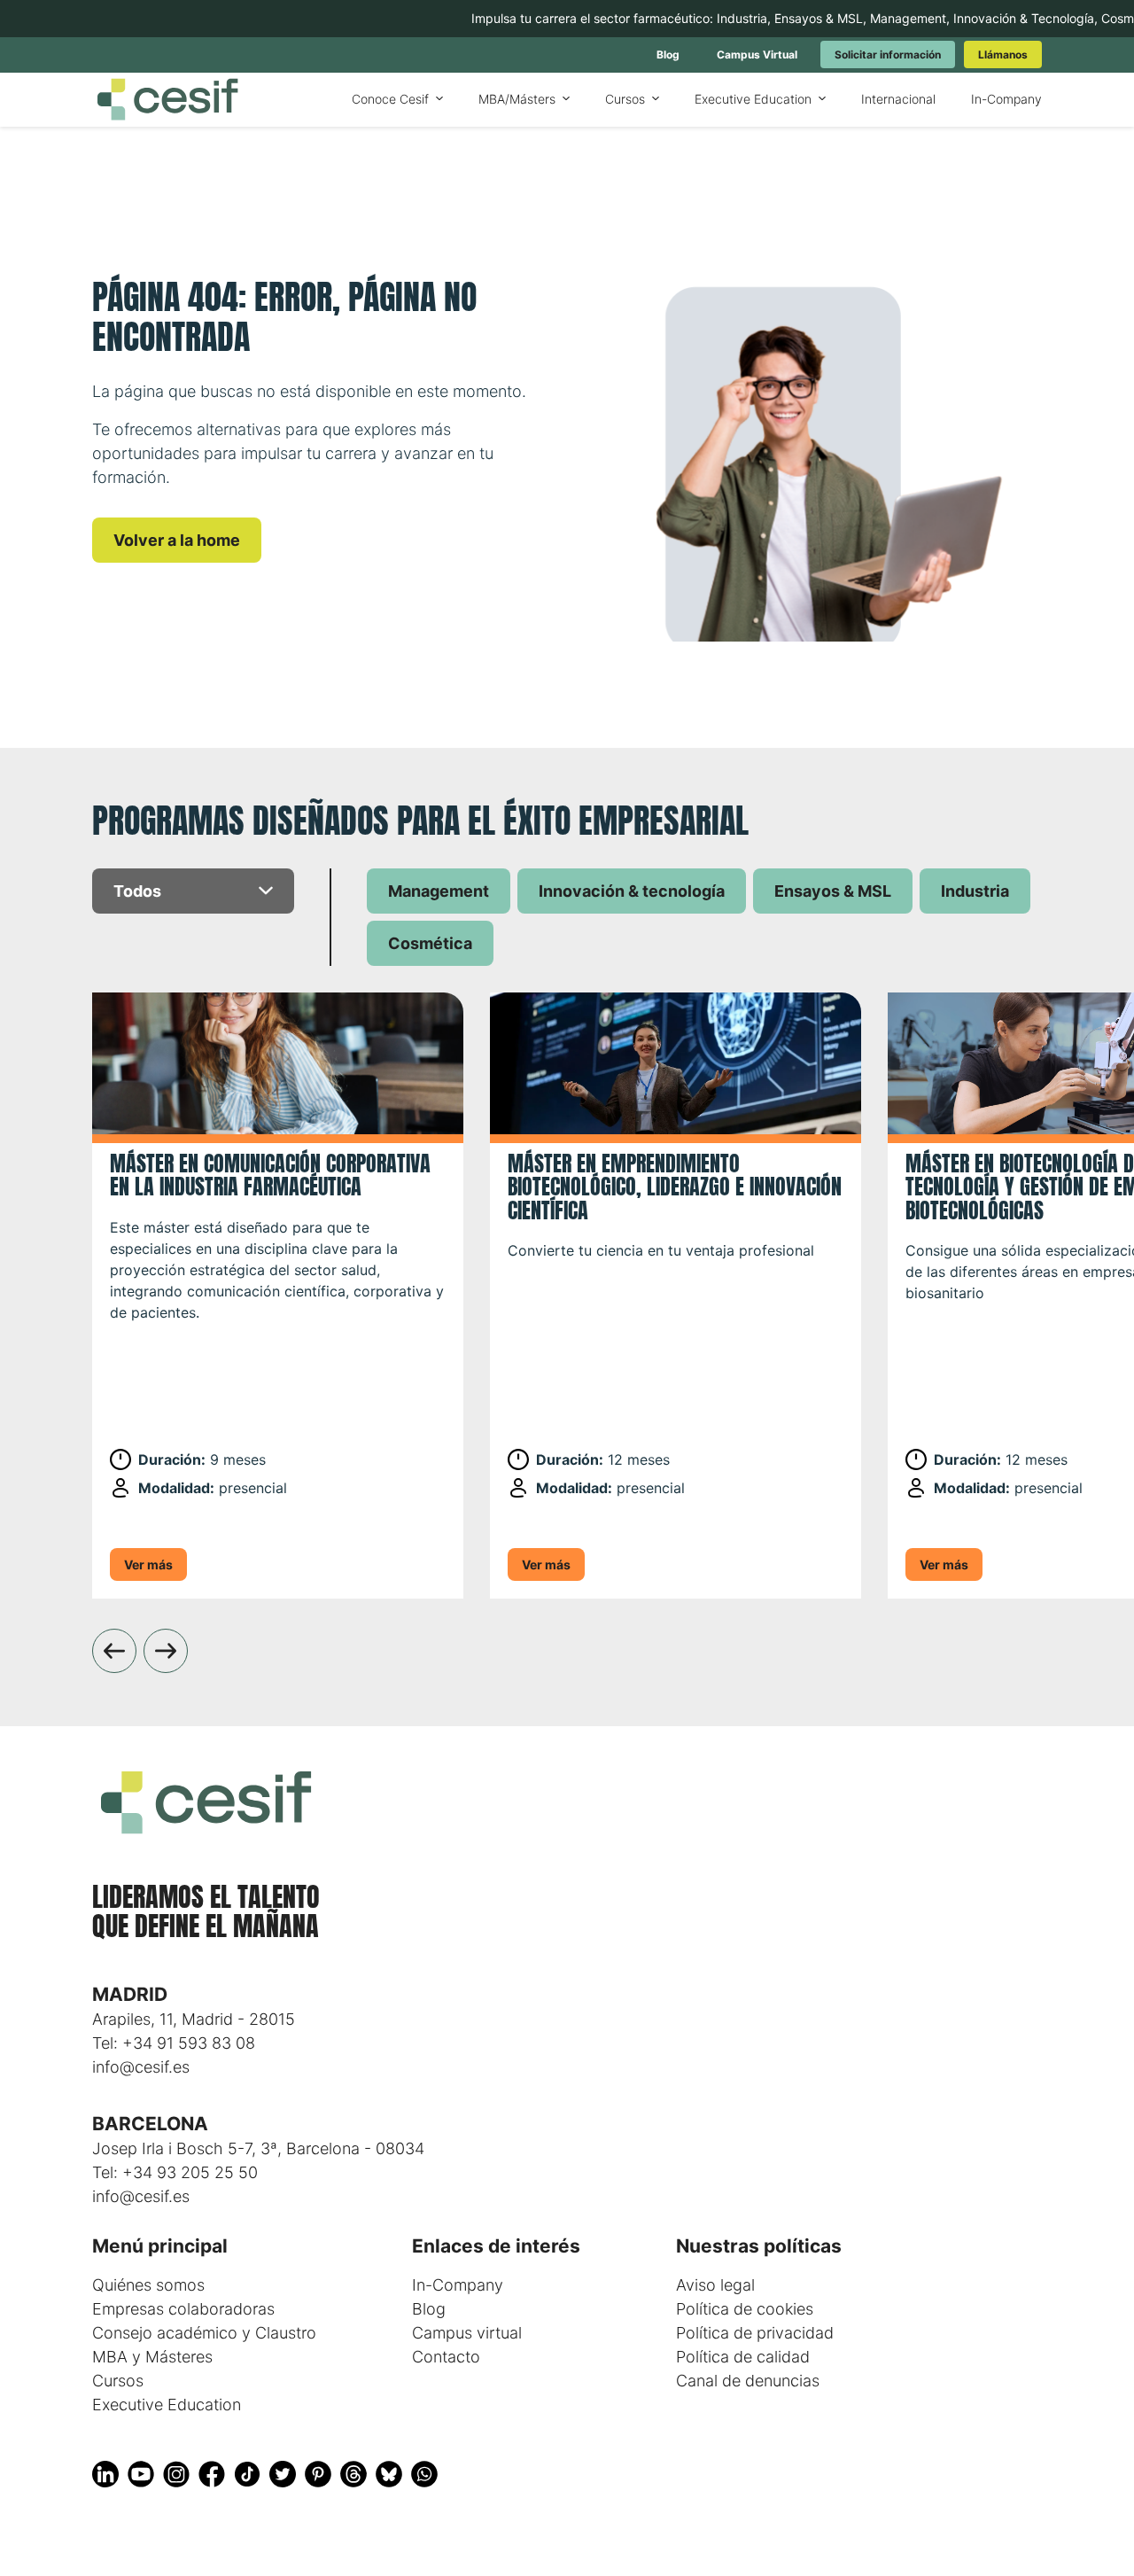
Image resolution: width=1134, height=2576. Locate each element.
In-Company (458, 2285)
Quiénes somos (148, 2285)
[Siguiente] (166, 1651)
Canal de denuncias (748, 2381)
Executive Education (167, 2405)
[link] (668, 54)
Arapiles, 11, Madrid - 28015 (194, 2019)
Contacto (446, 2357)
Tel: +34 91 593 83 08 (174, 2043)
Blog (429, 2309)
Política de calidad (743, 2357)
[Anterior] (114, 1651)
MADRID (130, 1994)
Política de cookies (745, 2309)
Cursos (118, 2381)
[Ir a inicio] (167, 100)
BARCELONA (150, 2124)
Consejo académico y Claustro (204, 2333)
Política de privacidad (755, 2333)
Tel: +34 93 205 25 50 (175, 2172)
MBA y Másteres (152, 2357)
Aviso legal (715, 2285)
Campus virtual (467, 2333)
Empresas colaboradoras (183, 2309)
